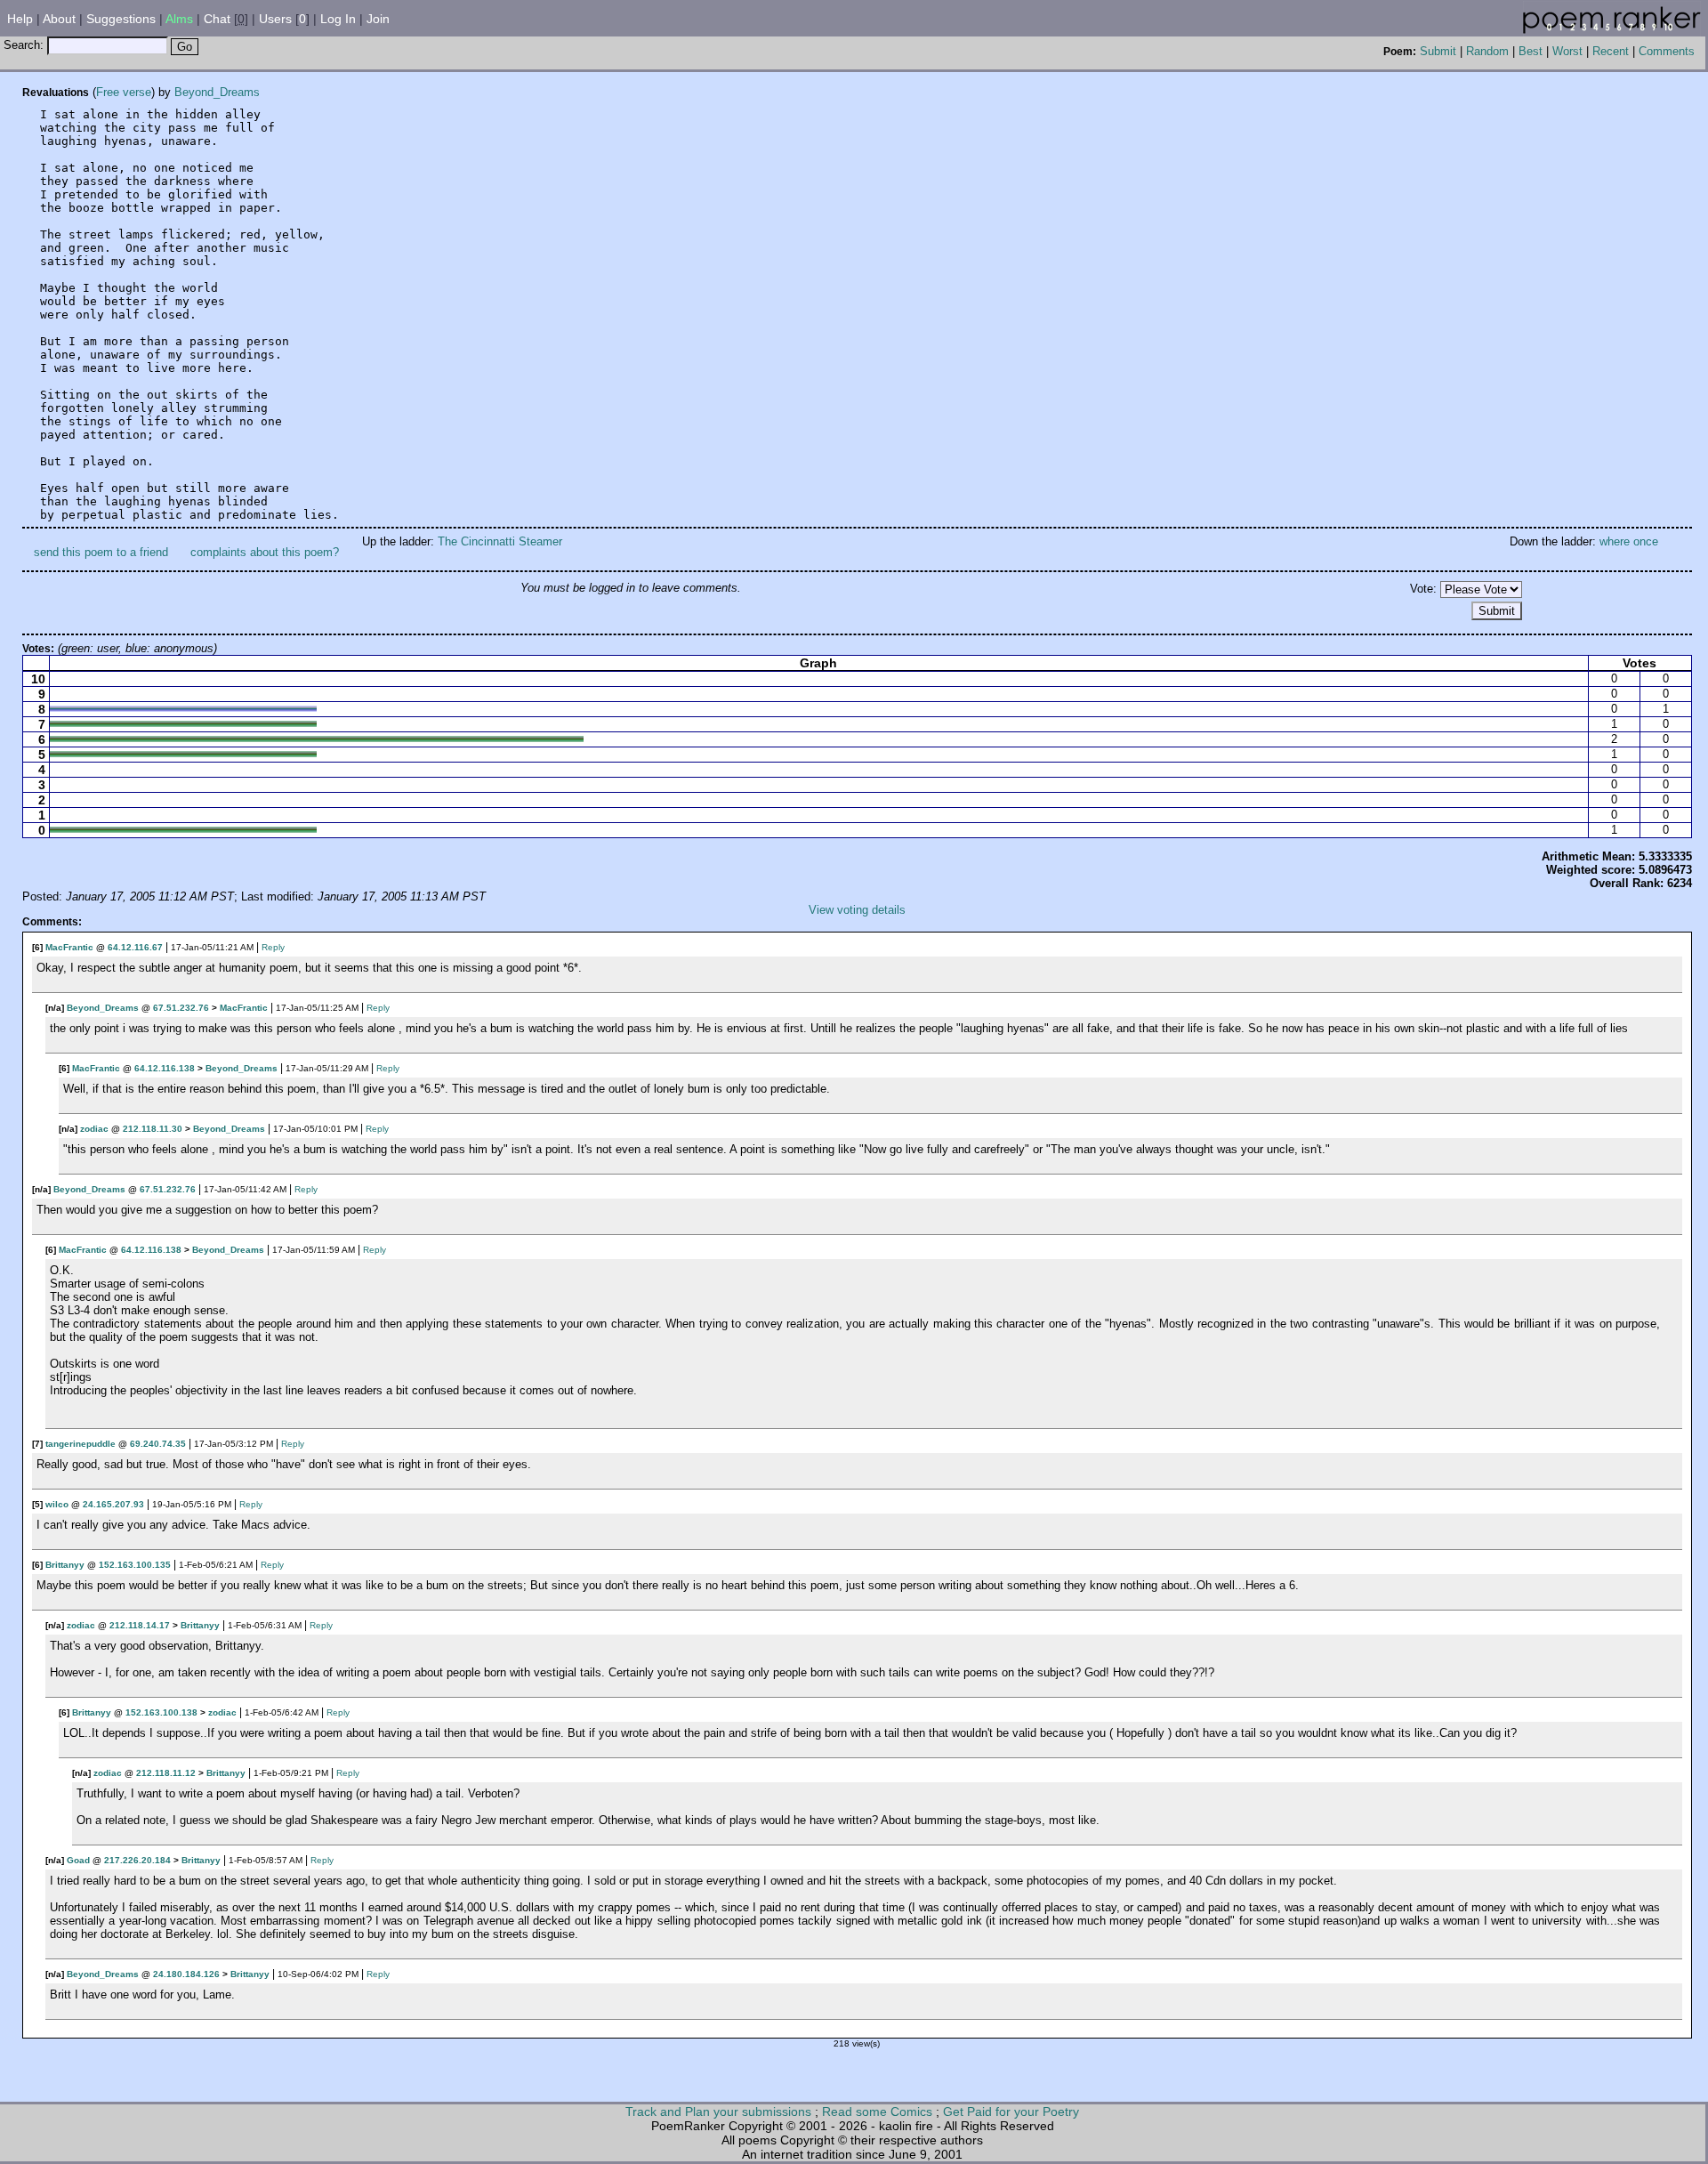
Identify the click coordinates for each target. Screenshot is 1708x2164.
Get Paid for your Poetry (1011, 2112)
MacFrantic (69, 947)
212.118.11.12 (166, 1773)
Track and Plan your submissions (718, 2112)
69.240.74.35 (158, 1444)
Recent (1611, 51)
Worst (1567, 51)
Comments (1667, 51)
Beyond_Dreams (217, 92)
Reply (273, 947)
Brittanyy (65, 1565)
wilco (57, 1504)
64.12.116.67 (135, 947)
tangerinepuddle (81, 1444)
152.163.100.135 (135, 1565)
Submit (1438, 51)
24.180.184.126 (186, 1974)
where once (1629, 541)
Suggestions (121, 19)
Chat (217, 19)
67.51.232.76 (181, 1008)
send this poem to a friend (101, 552)
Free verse (124, 92)
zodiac (94, 1129)
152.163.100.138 (161, 1712)
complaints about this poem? (265, 552)
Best (1531, 51)
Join (378, 19)
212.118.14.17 (140, 1625)
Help (20, 19)
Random (1487, 51)
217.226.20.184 (137, 1860)
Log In (338, 19)
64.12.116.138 (165, 1068)
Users (275, 19)
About (59, 19)
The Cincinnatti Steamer (500, 541)
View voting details (857, 910)
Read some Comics (877, 2112)
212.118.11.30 (153, 1129)
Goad (78, 1860)
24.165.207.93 (113, 1504)
